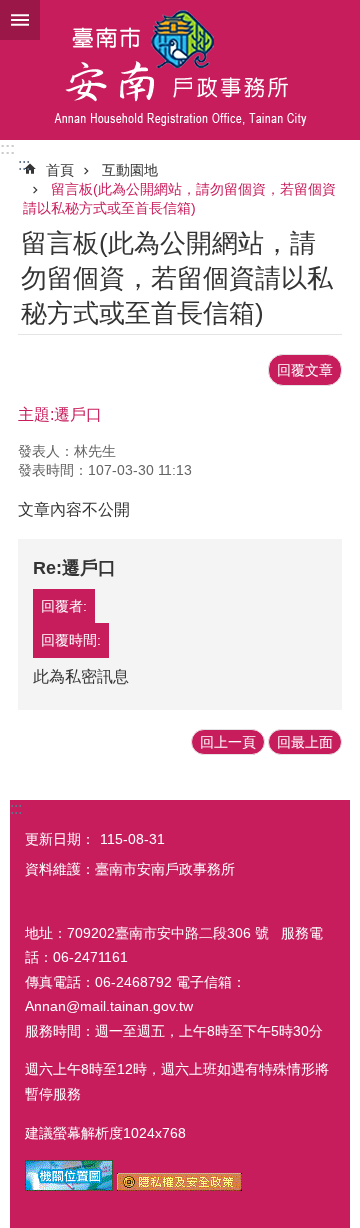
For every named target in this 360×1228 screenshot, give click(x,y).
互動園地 (130, 170)
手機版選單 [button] (20, 20)
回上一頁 (228, 742)
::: (7, 148)
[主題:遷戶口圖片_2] (179, 1186)
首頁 (60, 170)
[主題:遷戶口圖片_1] (69, 1186)
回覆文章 (305, 370)
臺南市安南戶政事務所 (180, 70)
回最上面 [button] (305, 742)
